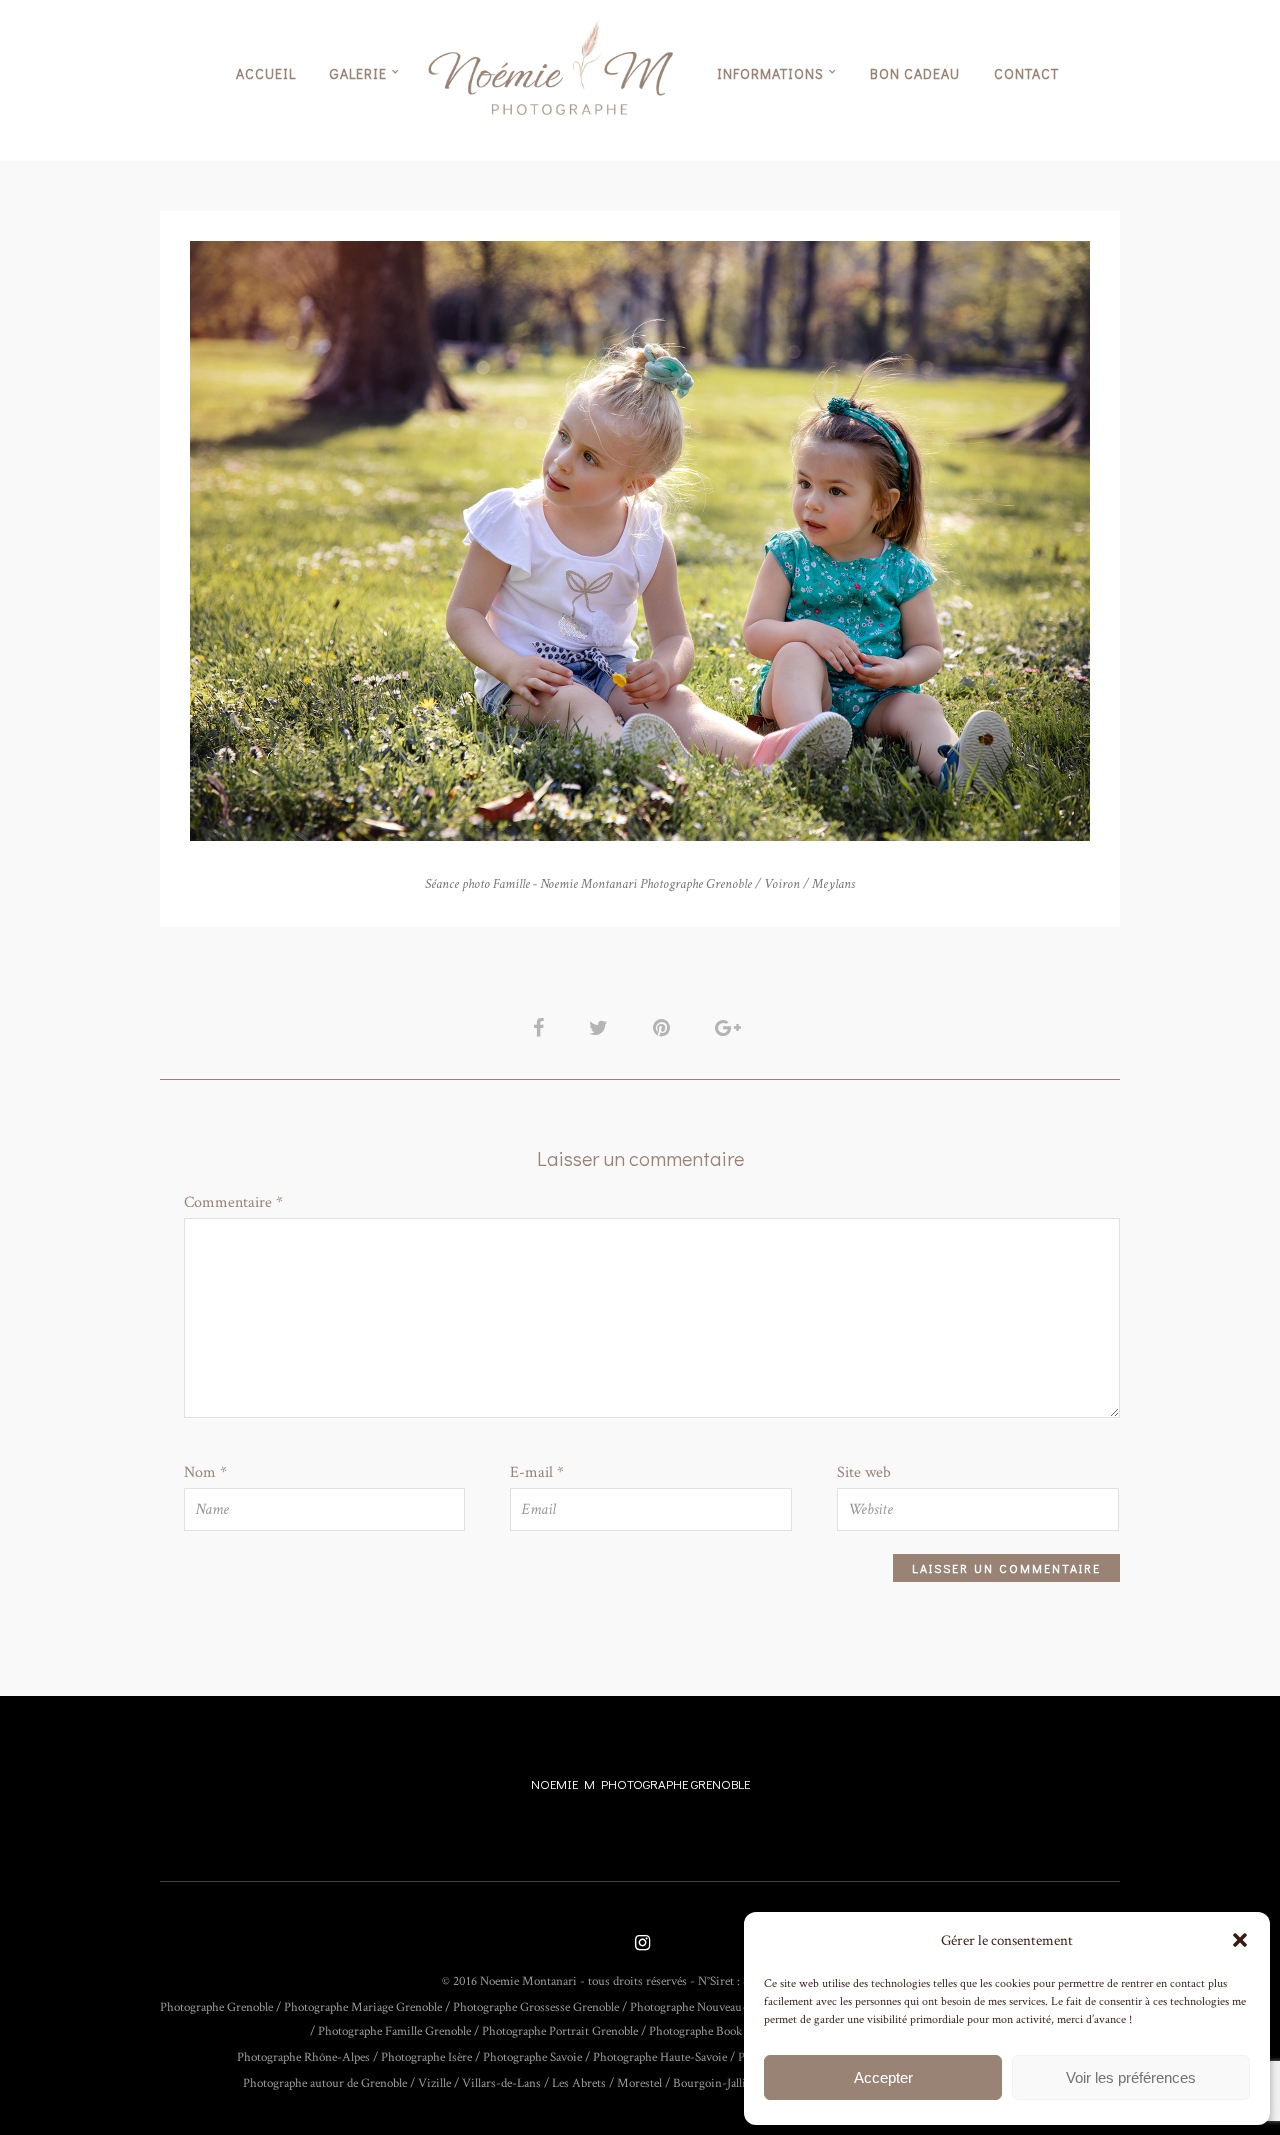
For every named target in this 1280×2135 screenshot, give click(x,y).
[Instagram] (640, 1944)
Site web (864, 1472)
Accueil (266, 73)
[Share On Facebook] (542, 1027)
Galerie (358, 73)
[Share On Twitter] (602, 1027)
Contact (1026, 73)
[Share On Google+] (731, 1027)
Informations (770, 73)
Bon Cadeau (915, 73)
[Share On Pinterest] (665, 1027)
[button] (1240, 1940)
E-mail (537, 1472)
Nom (205, 1472)
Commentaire (233, 1202)
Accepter (883, 2077)
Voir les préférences (1131, 2077)
